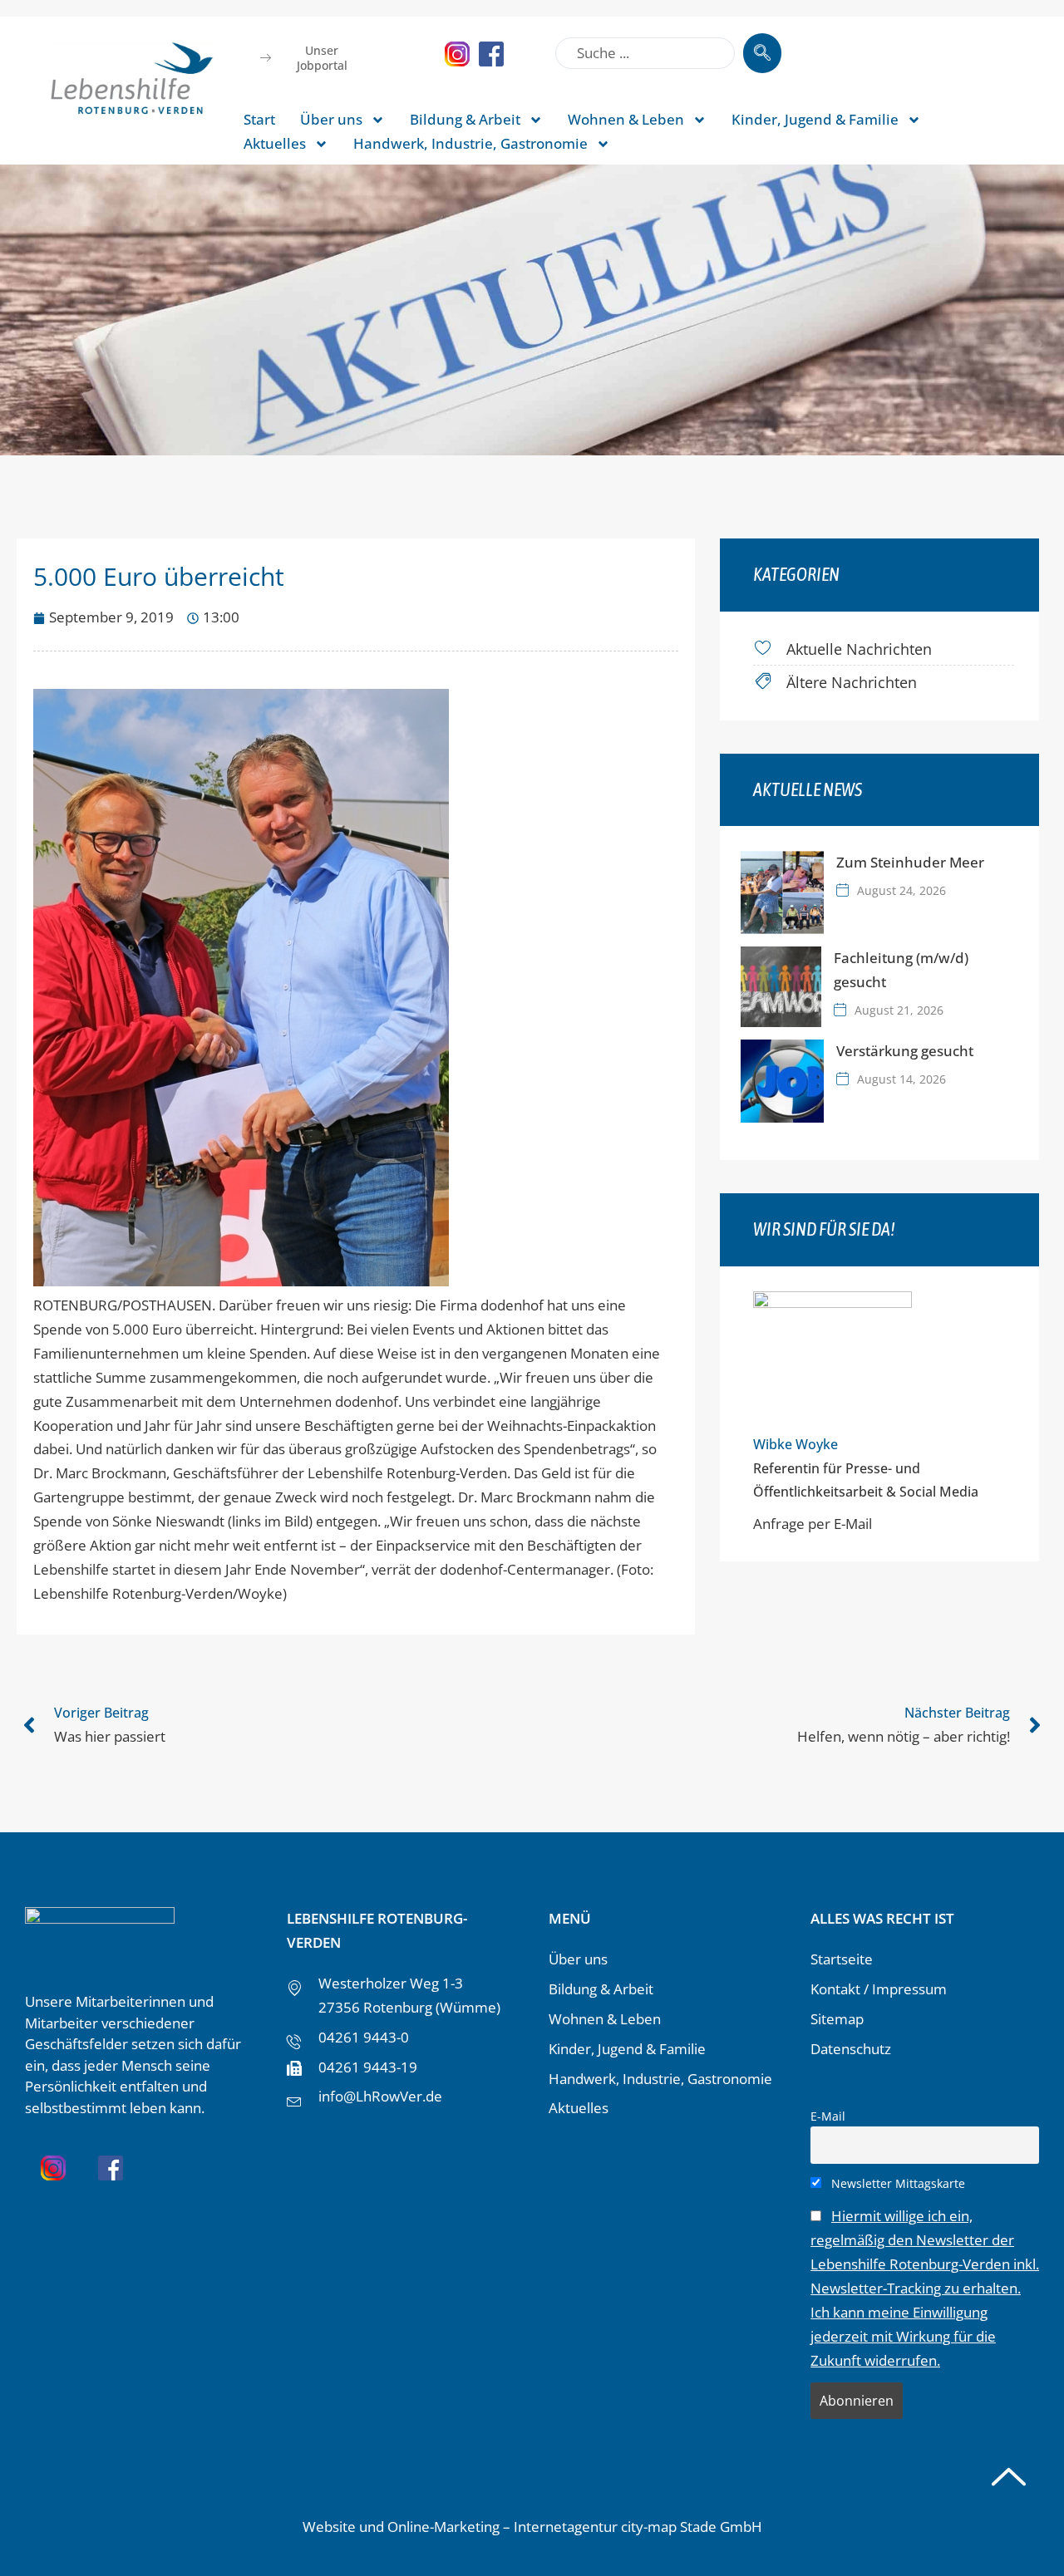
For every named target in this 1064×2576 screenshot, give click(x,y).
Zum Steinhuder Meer (910, 862)
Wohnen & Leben (626, 119)
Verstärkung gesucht (905, 1051)
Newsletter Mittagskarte (897, 2183)
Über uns (331, 119)
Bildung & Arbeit (465, 119)
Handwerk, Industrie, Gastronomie (470, 143)
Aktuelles (275, 143)
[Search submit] (762, 53)
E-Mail (828, 2116)
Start (259, 119)
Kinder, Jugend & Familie (815, 119)
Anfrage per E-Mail (813, 1524)
